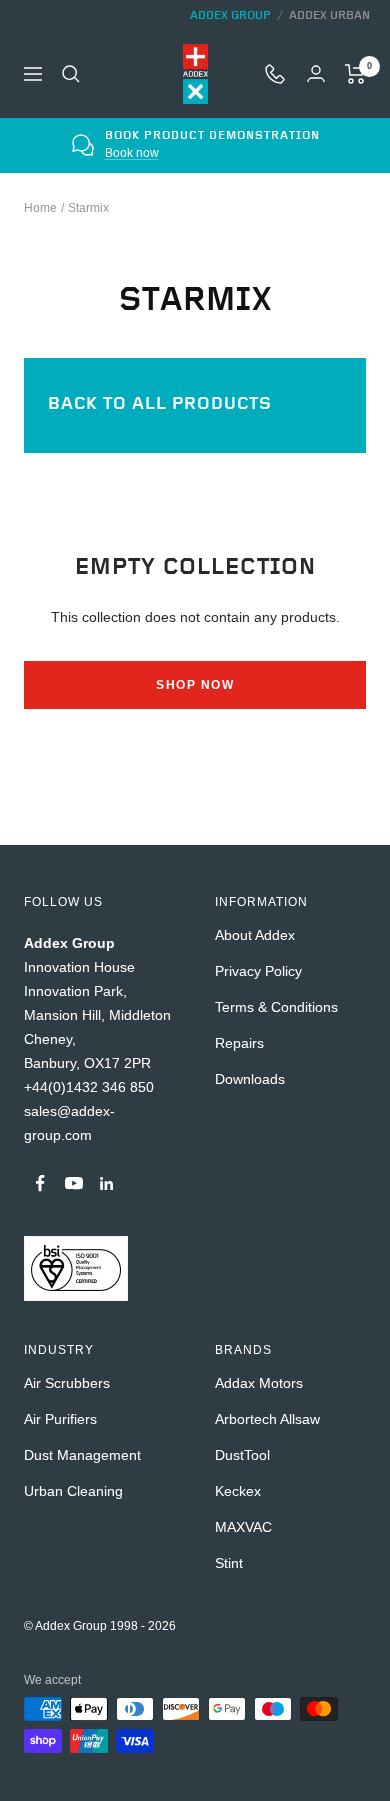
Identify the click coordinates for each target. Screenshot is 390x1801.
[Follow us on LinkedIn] (106, 1183)
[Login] (316, 73)
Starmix (88, 208)
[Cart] (355, 74)
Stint (229, 1563)
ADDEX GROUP (230, 15)
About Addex (255, 935)
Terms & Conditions (276, 1007)
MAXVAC (243, 1527)
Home (40, 208)
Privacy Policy (258, 971)
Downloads (250, 1079)
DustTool (242, 1455)
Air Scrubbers (67, 1383)
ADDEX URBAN (329, 15)
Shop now (195, 685)
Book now (132, 153)
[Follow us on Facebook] (40, 1183)
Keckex (238, 1491)
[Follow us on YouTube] (73, 1183)
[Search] (71, 74)
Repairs (239, 1043)
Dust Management (82, 1455)
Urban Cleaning (73, 1491)
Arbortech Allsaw (267, 1419)
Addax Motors (259, 1383)
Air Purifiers (60, 1419)
